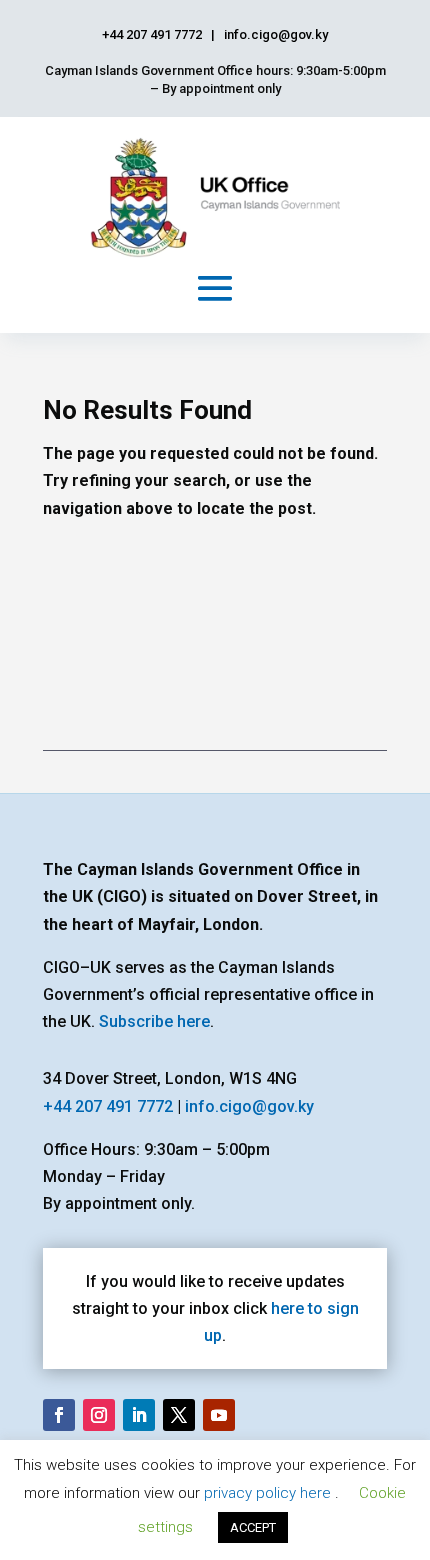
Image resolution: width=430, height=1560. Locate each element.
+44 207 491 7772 (108, 1106)
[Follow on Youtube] (219, 1415)
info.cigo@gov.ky (249, 1106)
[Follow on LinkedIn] (139, 1415)
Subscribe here (154, 1021)
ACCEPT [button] (253, 1527)
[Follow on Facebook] (59, 1415)
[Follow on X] (179, 1415)
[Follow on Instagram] (99, 1415)
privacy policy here (269, 1493)
